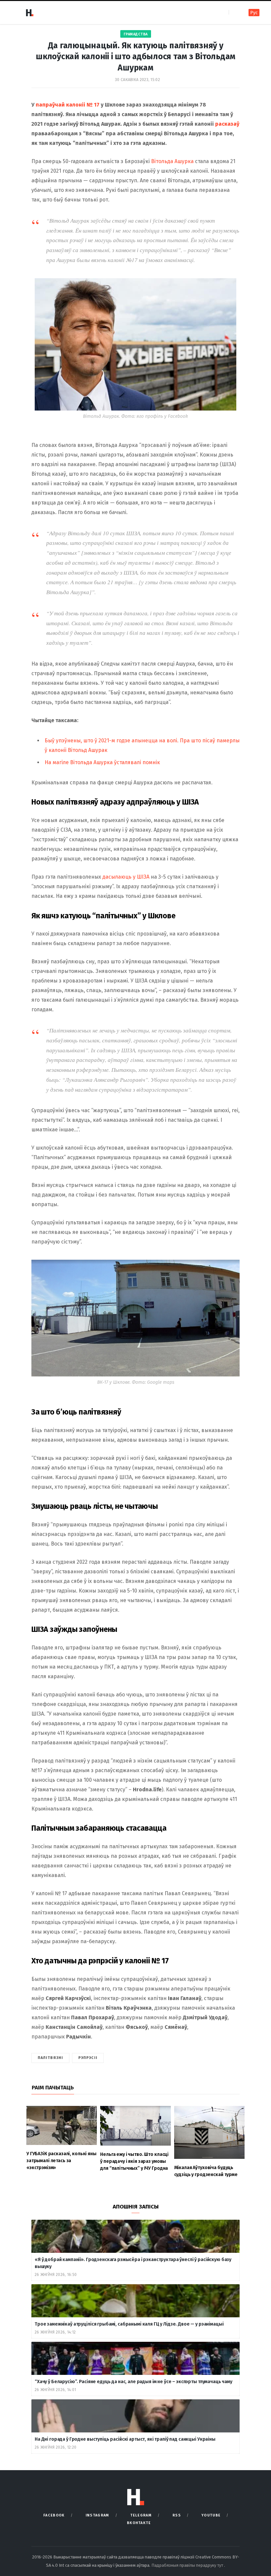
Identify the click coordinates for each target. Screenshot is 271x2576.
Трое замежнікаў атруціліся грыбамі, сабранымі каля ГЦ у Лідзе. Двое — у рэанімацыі (129, 2324)
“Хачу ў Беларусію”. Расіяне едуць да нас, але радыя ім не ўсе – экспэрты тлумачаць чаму (134, 2382)
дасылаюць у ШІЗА (126, 877)
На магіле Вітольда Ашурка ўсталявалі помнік (102, 762)
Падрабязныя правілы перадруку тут (188, 2565)
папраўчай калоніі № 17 (68, 105)
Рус (254, 13)
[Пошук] (234, 12)
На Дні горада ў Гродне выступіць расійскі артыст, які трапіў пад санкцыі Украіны (125, 2439)
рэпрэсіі (88, 2058)
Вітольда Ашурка (172, 161)
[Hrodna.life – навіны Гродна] (29, 13)
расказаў (227, 124)
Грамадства (136, 34)
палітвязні (50, 2058)
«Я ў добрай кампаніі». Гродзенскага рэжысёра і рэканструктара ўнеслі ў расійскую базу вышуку (133, 2263)
